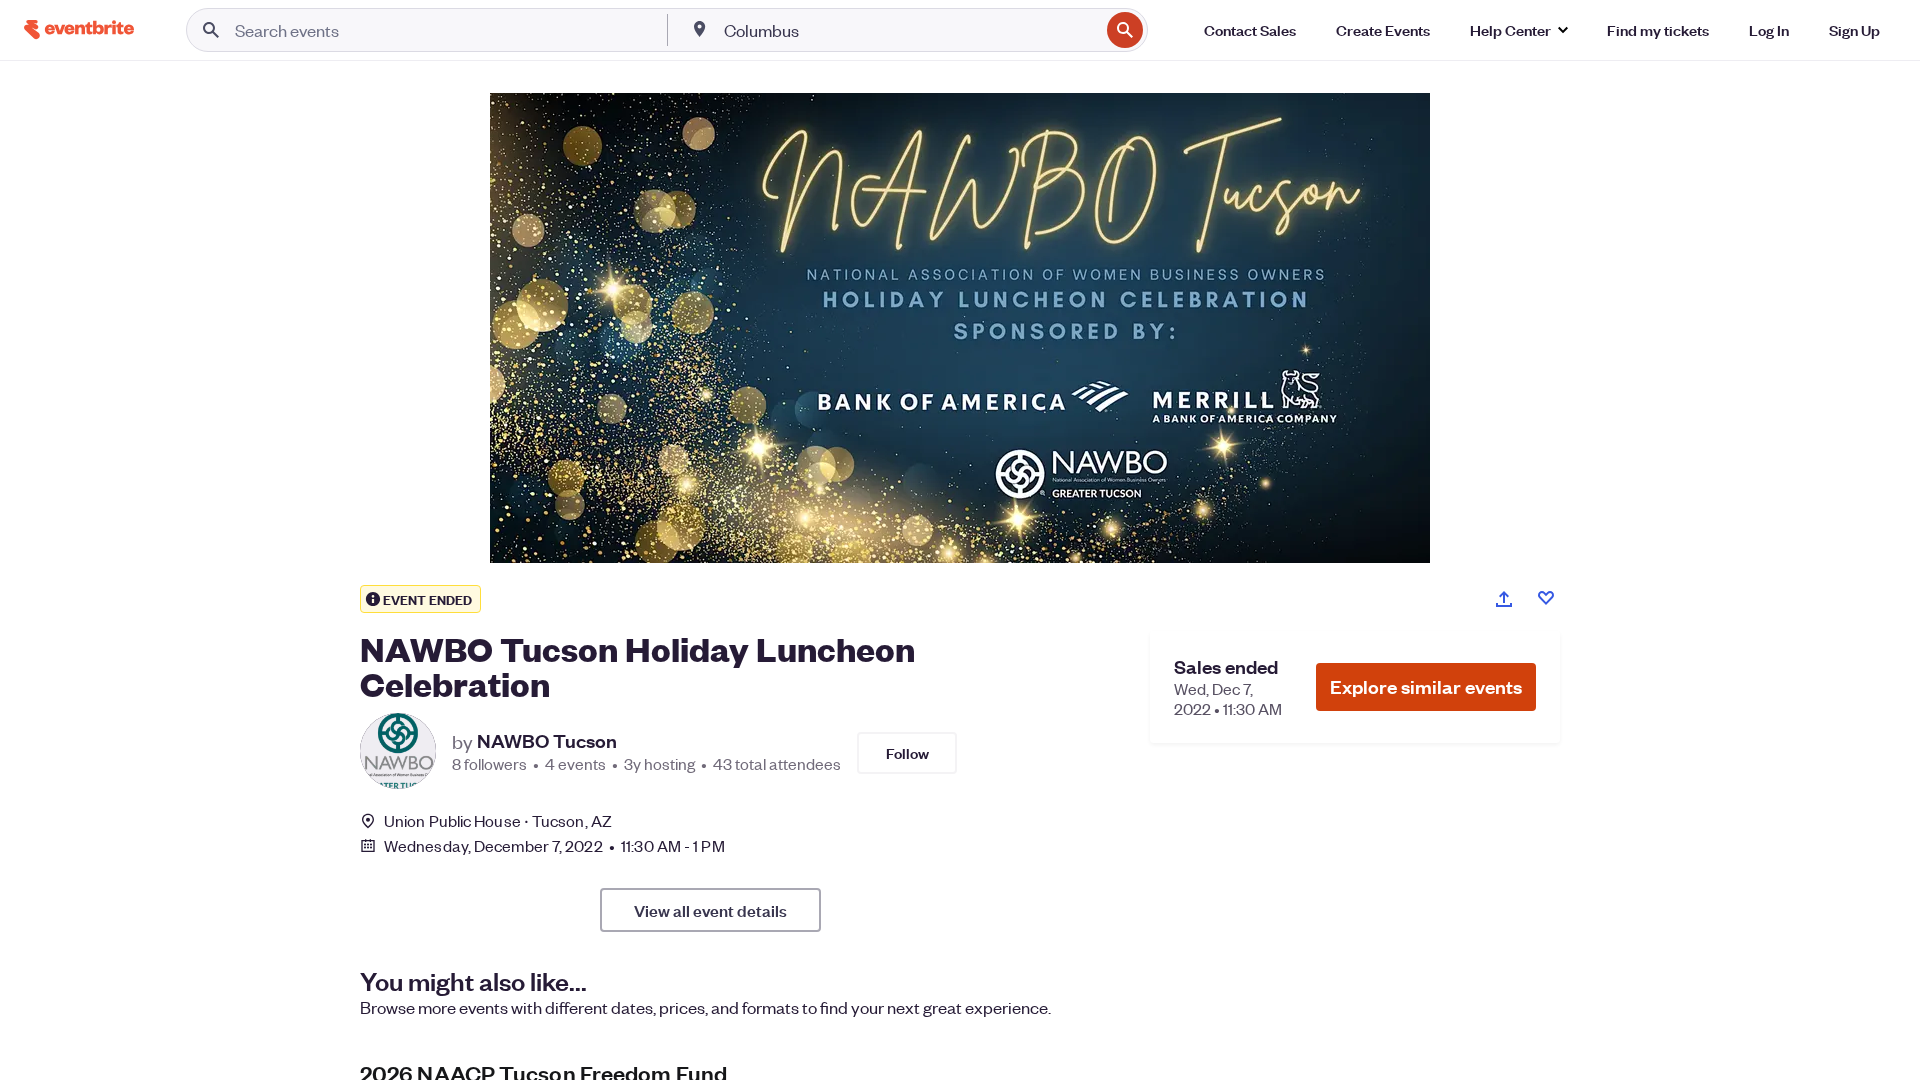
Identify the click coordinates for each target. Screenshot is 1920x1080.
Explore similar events (1426, 686)
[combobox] (909, 30)
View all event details (710, 910)
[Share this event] (1504, 599)
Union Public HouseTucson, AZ (498, 820)
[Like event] (1546, 598)
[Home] (79, 29)
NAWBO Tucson (547, 741)
